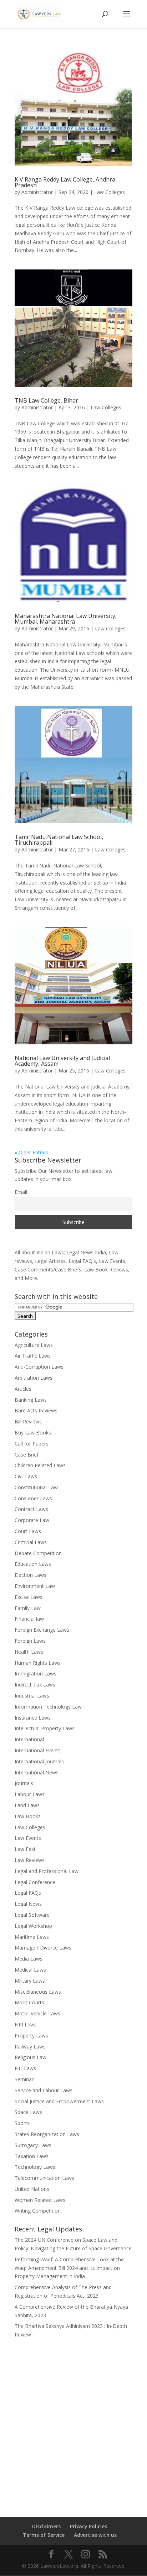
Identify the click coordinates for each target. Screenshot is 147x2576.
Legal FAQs (28, 1893)
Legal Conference (35, 1882)
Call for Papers (32, 1444)
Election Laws (31, 1575)
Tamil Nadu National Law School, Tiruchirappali (59, 840)
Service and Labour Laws (44, 2090)
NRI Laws (26, 2024)
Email (21, 1192)
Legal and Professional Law (47, 1871)
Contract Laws (31, 1509)
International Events (38, 1750)
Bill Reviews (28, 1421)
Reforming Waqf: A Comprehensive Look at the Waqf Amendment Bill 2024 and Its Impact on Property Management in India (69, 2268)
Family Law (28, 1608)
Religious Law (31, 2057)
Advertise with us (95, 2535)
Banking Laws (31, 1400)
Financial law (29, 1619)
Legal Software (32, 1915)
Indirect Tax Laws (35, 1685)
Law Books (28, 1816)
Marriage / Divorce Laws (43, 1948)
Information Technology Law (48, 1707)
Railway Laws (30, 2047)
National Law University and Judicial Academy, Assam (62, 1061)
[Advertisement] (73, 2423)
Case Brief (27, 1455)
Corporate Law (32, 1520)
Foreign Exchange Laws (42, 1630)
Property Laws (31, 2035)
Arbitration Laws (34, 1378)
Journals (24, 1783)
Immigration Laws (36, 1673)
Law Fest (25, 1849)
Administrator (37, 192)
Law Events (28, 1838)
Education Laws (33, 1564)
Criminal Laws (31, 1542)
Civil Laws (26, 1476)
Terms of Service (44, 2535)
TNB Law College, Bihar (46, 400)
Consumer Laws (33, 1498)
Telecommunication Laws (44, 2178)
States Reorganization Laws (47, 2134)
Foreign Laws (30, 1641)
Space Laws (28, 2112)
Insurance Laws (33, 1718)
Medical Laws (30, 1970)
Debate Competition (38, 1553)
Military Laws (30, 1981)
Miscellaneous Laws (38, 1992)
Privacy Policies (88, 2526)
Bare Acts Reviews (36, 1410)
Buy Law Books (33, 1433)
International (29, 1739)
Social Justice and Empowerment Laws (59, 2101)
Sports (22, 2123)
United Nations (32, 2189)
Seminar (24, 2079)
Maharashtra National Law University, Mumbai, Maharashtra (66, 619)
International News (37, 1772)
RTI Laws (25, 2068)
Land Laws (27, 1805)
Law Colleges (110, 192)
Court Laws (28, 1531)
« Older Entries (31, 1152)
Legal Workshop (33, 1926)
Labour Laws (30, 1794)
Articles (23, 1389)
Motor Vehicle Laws (37, 2013)
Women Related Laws (40, 2200)
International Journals (39, 1761)
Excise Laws (29, 1597)
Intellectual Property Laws (45, 1728)
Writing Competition (38, 2211)
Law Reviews (30, 1860)
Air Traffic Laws (33, 1356)
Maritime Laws (32, 1937)
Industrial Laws (32, 1696)
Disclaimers (46, 2526)
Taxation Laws (32, 2156)
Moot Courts (29, 2002)
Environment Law (35, 1586)
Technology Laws (35, 2167)
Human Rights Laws (38, 1663)
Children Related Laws (40, 1465)
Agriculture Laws (34, 1345)
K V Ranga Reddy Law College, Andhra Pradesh (65, 182)
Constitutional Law (36, 1487)
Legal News (28, 1904)
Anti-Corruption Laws (39, 1367)
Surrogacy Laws (33, 2145)
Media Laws (29, 1959)
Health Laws (29, 1652)
